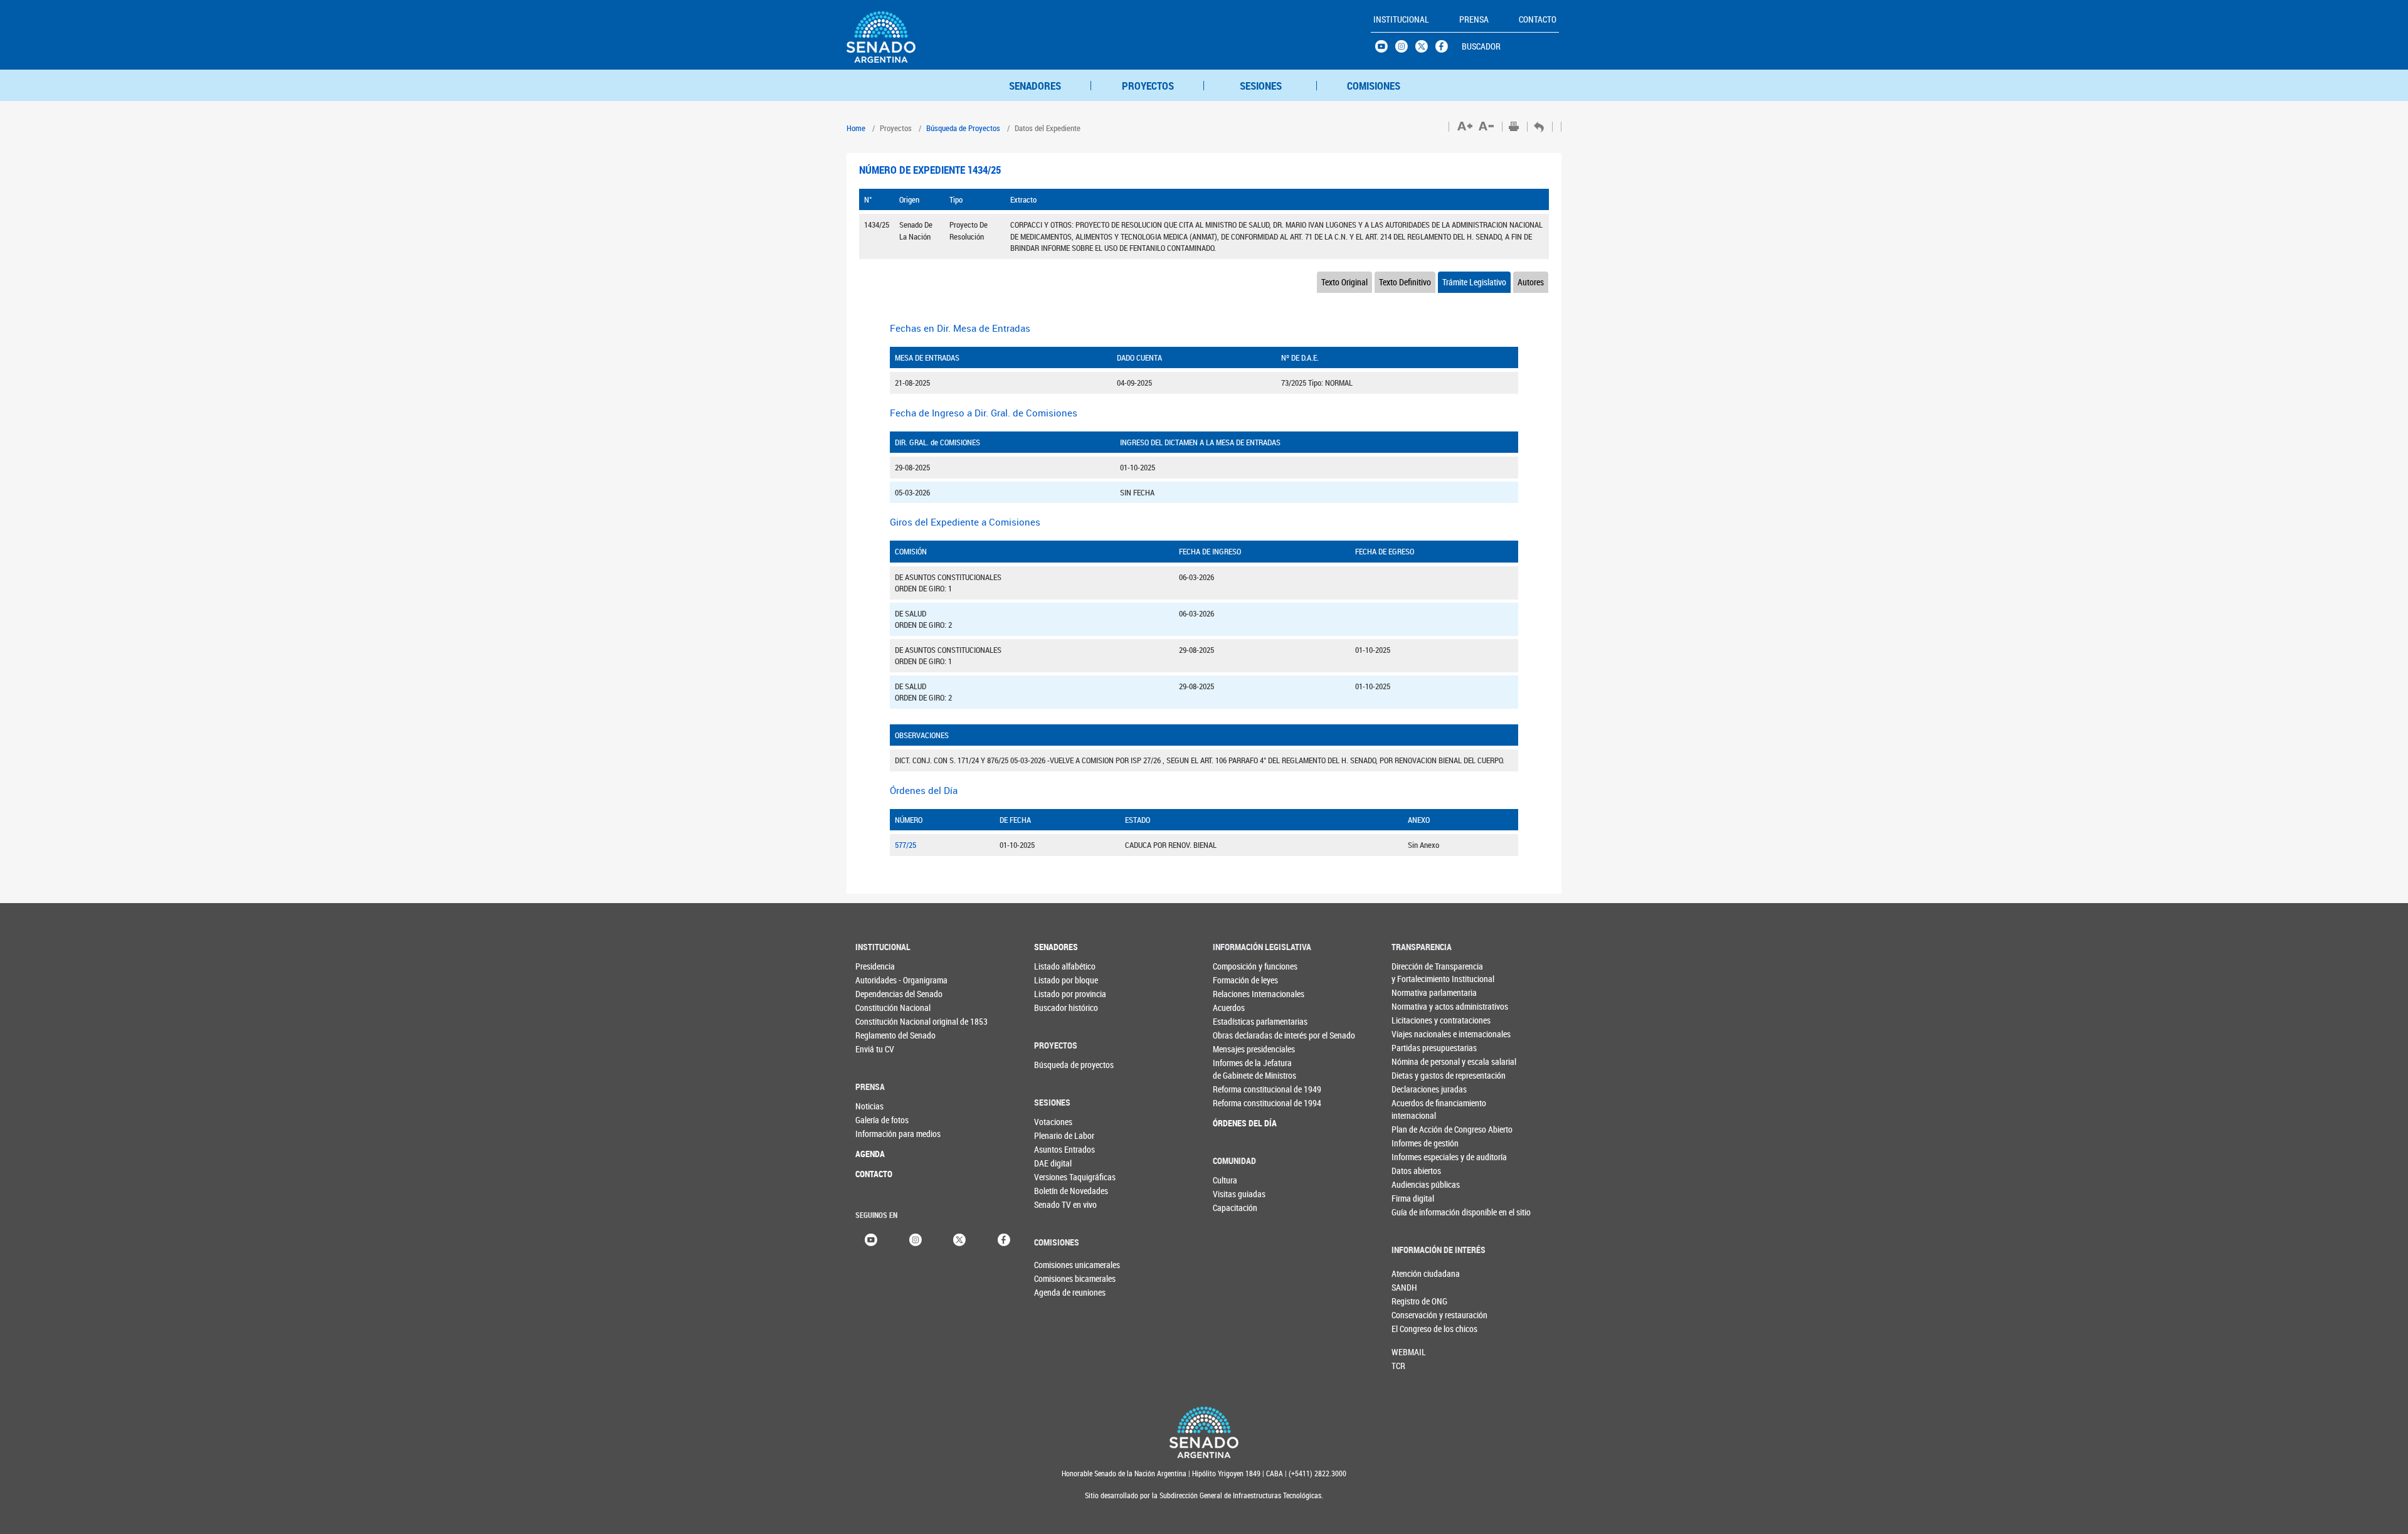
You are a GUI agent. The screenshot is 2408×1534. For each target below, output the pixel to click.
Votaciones (1053, 1122)
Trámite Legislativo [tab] (1474, 282)
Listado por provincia (1059, 994)
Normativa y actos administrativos (1417, 1006)
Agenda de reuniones (1055, 1292)
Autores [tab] (1531, 282)
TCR (1398, 1366)
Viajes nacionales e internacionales (1417, 1034)
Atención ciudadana (1412, 1273)
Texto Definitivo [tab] (1405, 282)
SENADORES (1035, 86)
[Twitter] (959, 1239)
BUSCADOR (1481, 46)
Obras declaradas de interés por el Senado (1238, 1035)
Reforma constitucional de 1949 (1238, 1089)
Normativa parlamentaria (1417, 992)
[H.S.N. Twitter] (1425, 50)
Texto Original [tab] (1344, 282)
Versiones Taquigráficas (1059, 1177)
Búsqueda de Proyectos (963, 128)
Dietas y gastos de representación (1417, 1075)
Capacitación (1235, 1208)
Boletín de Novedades (1059, 1191)
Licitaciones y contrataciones (1417, 1020)
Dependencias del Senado (881, 994)
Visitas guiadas (1238, 1194)
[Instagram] (916, 1239)
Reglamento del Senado (881, 1035)
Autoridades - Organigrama (881, 980)
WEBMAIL (1409, 1352)
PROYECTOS (1148, 86)
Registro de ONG (1412, 1301)
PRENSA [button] (1474, 19)
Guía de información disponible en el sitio (1417, 1212)
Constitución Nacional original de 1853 (881, 1021)
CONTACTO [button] (1538, 19)
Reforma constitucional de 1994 (1238, 1103)
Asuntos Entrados (1059, 1149)
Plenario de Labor (1059, 1135)
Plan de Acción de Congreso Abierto (1417, 1129)
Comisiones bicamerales (1055, 1278)
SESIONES (1261, 86)
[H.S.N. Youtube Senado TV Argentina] (1385, 50)
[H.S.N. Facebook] (1445, 50)
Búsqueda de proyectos (1059, 1065)
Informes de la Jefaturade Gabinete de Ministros (1238, 1069)
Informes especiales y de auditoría (1417, 1157)
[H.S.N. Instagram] (1405, 50)
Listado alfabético (1059, 966)
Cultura (1225, 1180)
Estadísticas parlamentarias (1238, 1021)
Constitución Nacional (881, 1008)
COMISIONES (1374, 86)
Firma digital (1413, 1198)
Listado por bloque (1059, 980)
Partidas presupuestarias (1417, 1048)
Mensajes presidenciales (1238, 1049)
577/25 (906, 845)
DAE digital (1053, 1163)
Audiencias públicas (1417, 1184)
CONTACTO (874, 1174)
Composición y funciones (1238, 966)
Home (856, 128)
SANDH (1404, 1287)
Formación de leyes (1238, 980)
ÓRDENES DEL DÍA (1238, 1123)
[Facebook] (1004, 1239)
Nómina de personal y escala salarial (1417, 1061)
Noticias (869, 1106)
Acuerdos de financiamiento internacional (1417, 1109)
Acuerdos (1229, 1008)
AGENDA (870, 1154)
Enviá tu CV (875, 1049)
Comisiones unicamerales (1055, 1265)
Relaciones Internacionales (1238, 994)
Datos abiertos (1416, 1171)
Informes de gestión (1417, 1143)
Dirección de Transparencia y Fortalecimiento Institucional (1417, 972)
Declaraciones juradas (1417, 1089)
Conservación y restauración (1412, 1315)
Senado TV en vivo (1059, 1204)
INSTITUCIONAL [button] (1401, 19)
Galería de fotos (881, 1120)
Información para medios (881, 1134)
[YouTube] (871, 1239)
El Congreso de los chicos (1412, 1329)
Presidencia (875, 966)
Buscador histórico (1059, 1008)
